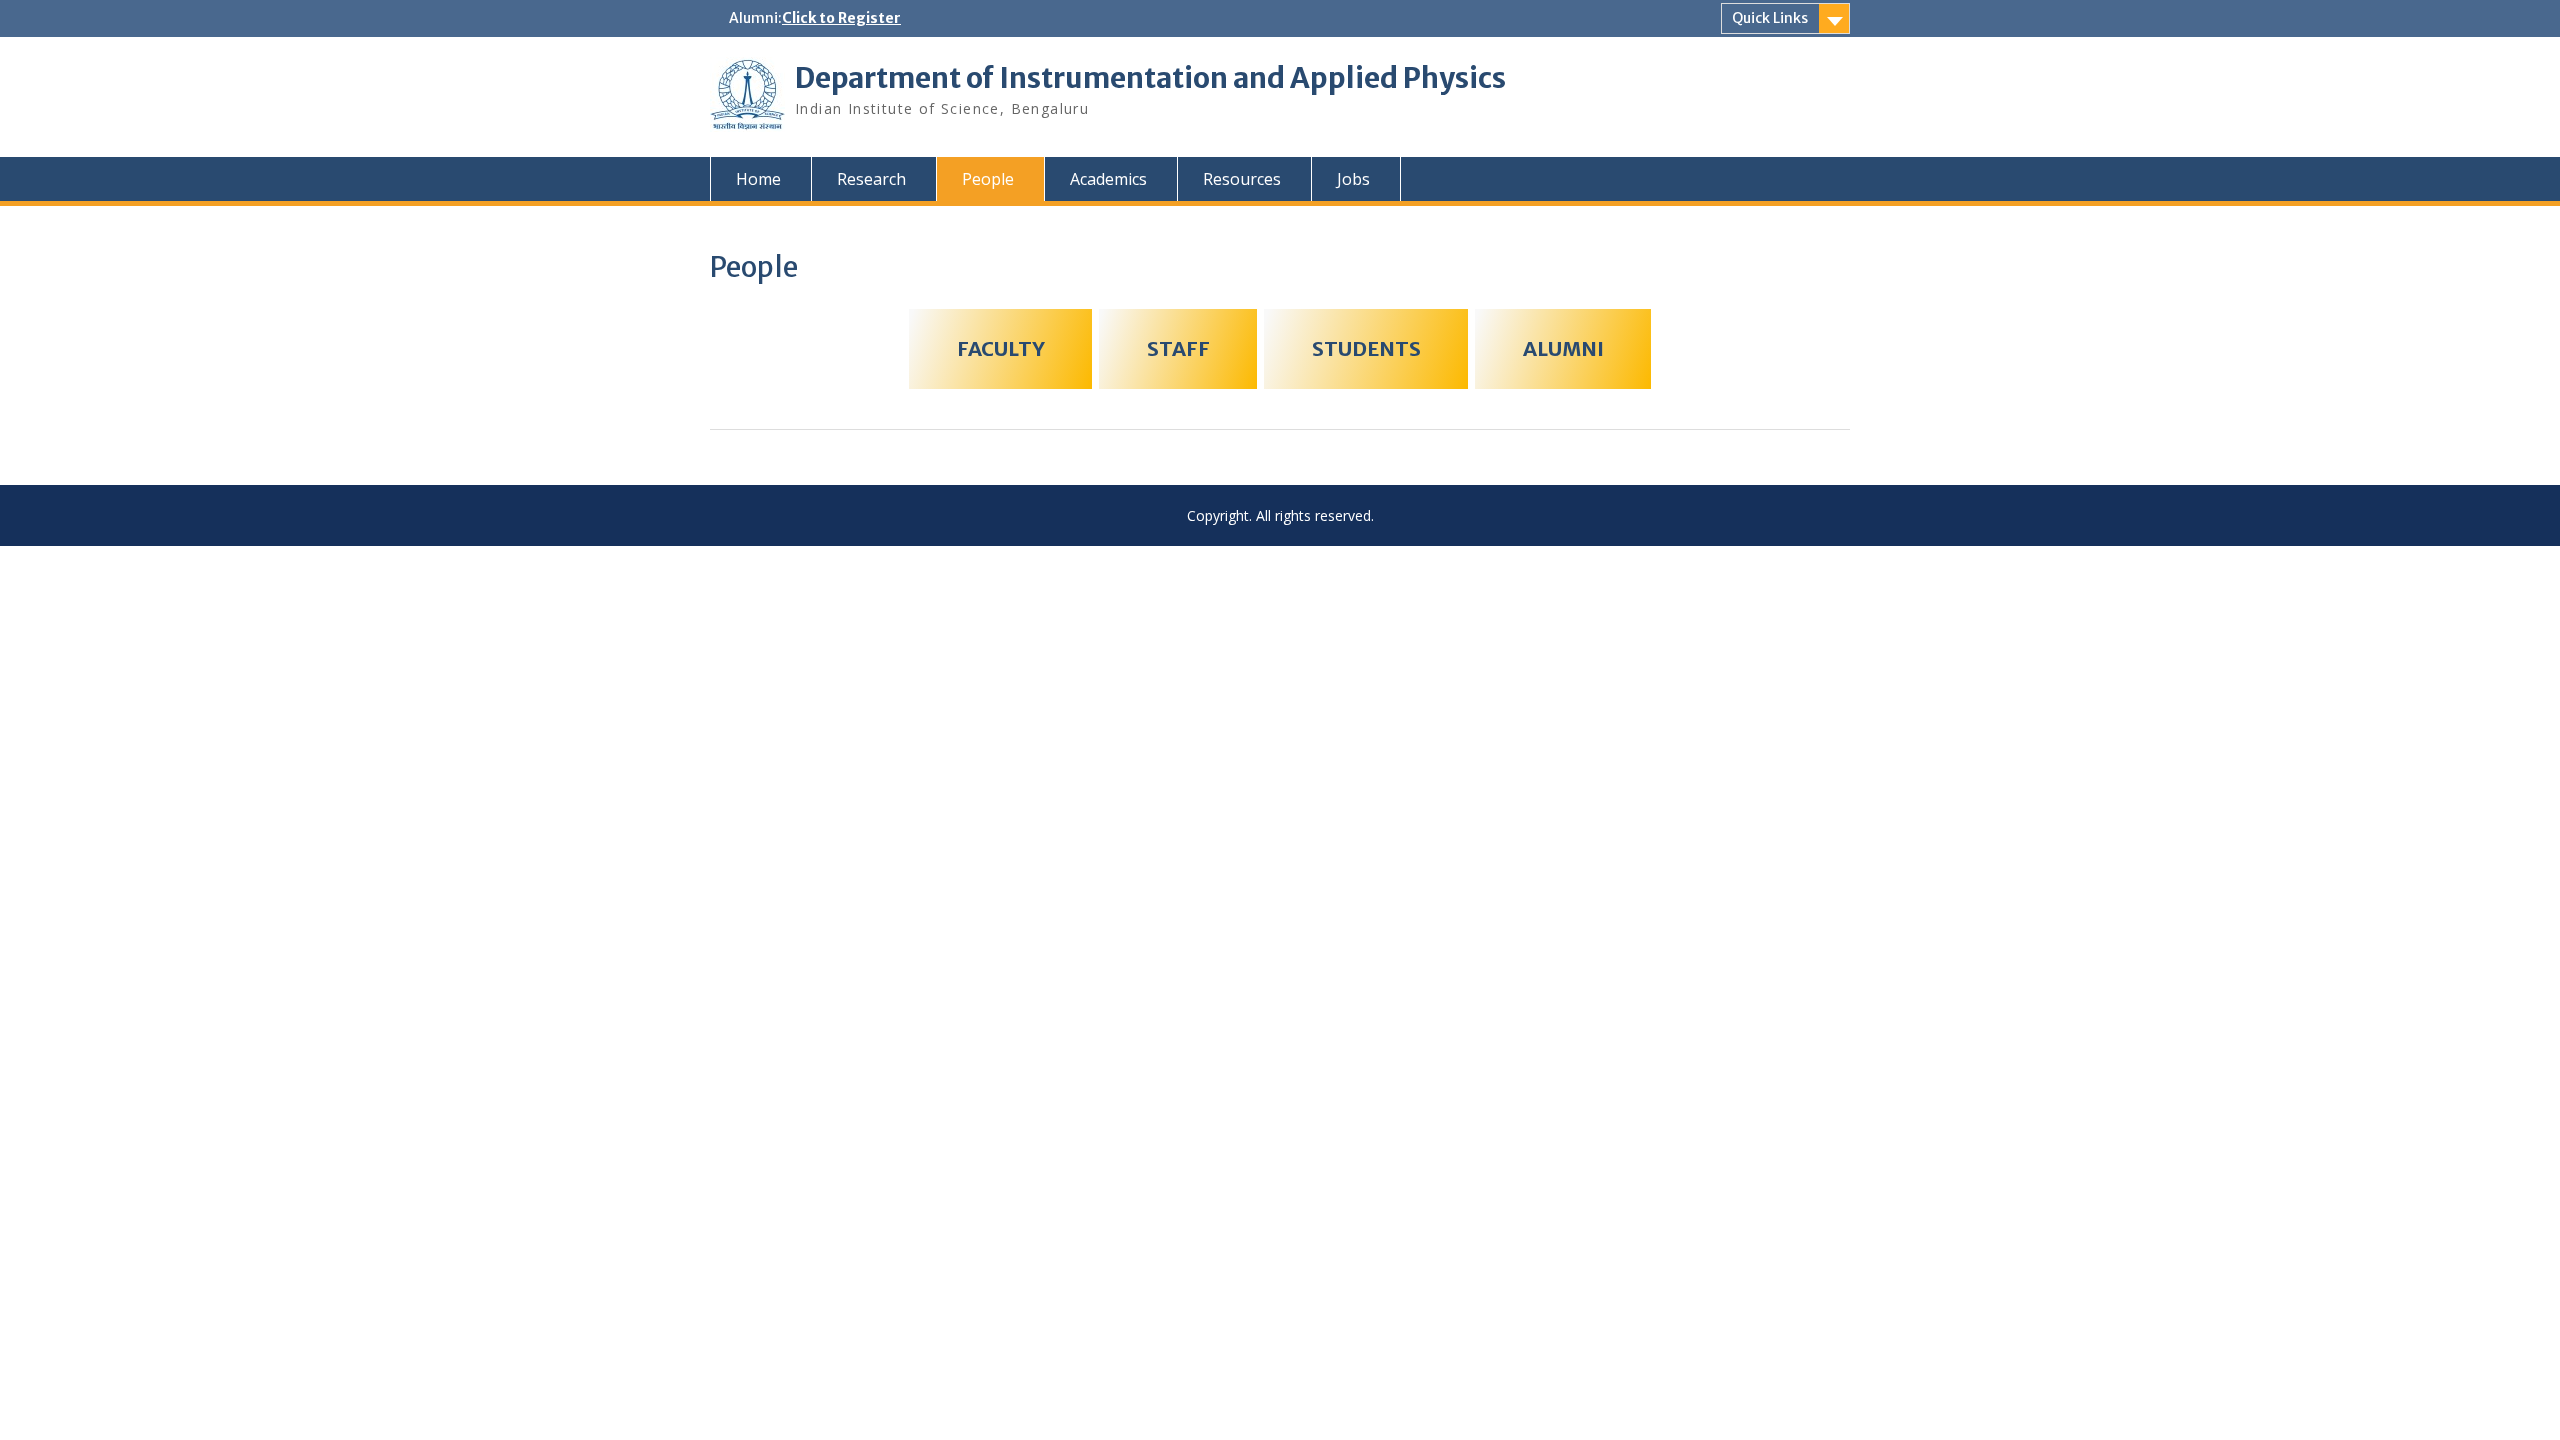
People (988, 179)
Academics (1108, 179)
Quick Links (1770, 18)
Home (758, 179)
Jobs (1353, 179)
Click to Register (841, 18)
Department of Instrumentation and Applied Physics (1150, 78)
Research (871, 179)
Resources (1242, 179)
